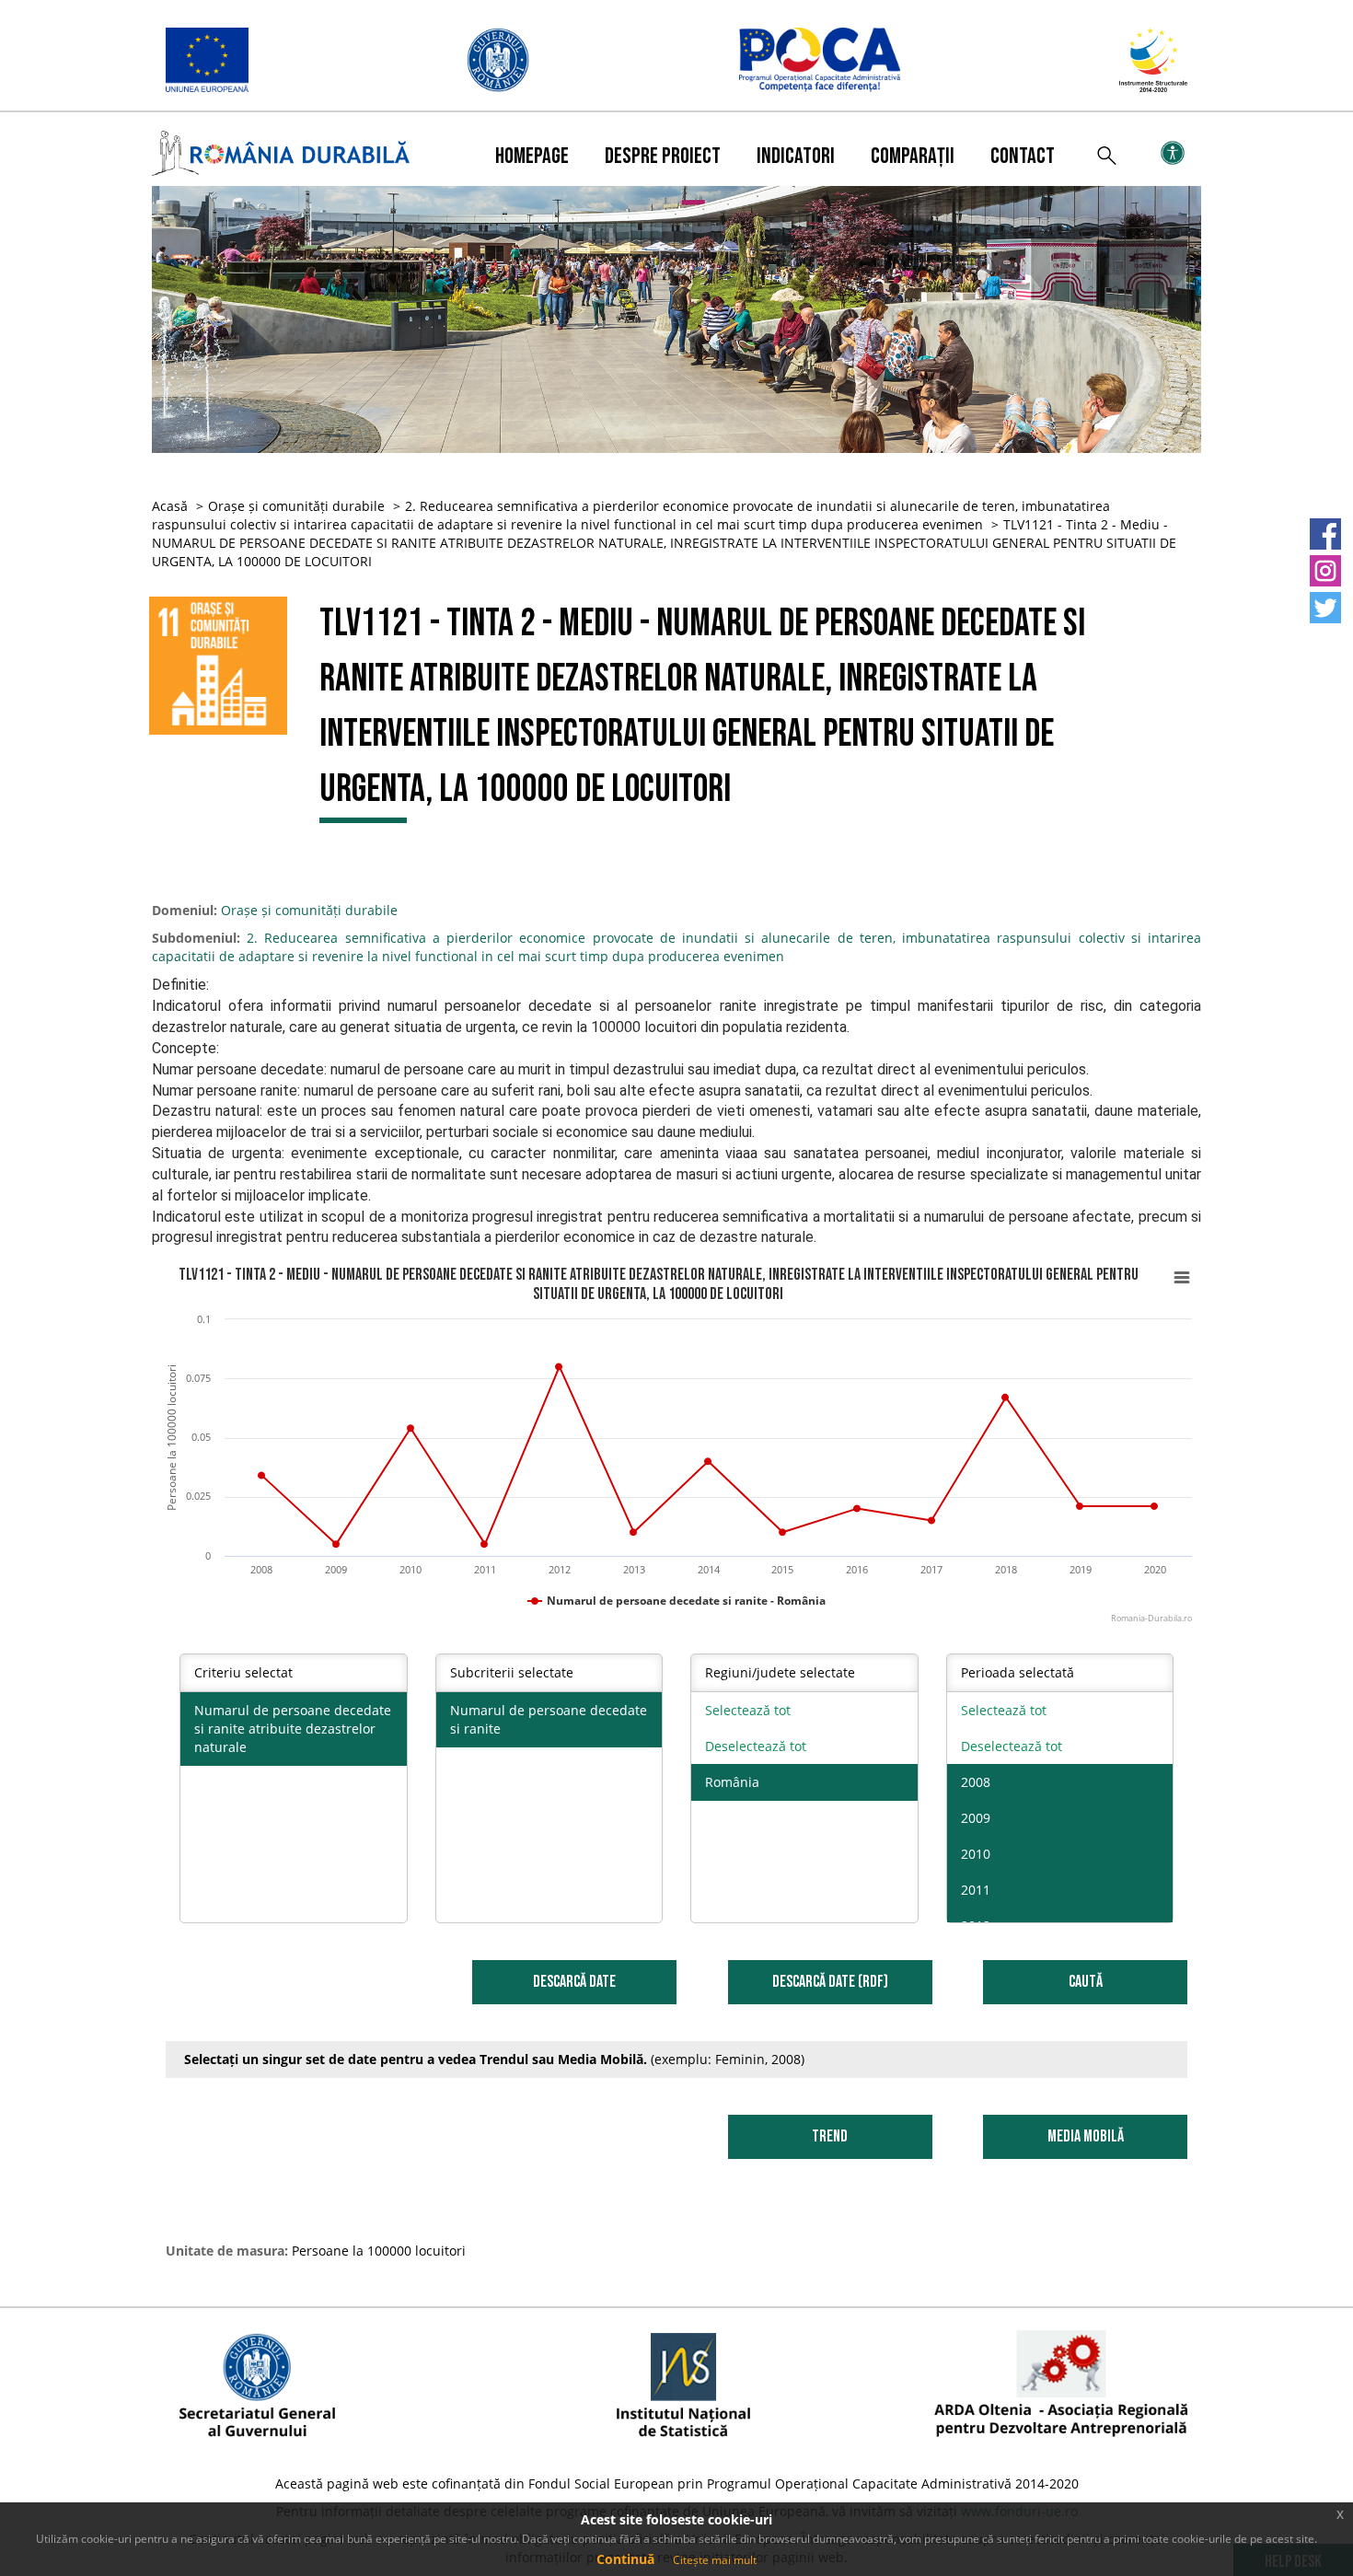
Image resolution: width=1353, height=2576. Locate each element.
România (732, 1782)
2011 (976, 1890)
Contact (1023, 156)
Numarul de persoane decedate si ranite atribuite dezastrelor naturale (293, 1729)
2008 (976, 1782)
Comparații (913, 156)
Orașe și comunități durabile (296, 506)
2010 (976, 1854)
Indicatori (796, 156)
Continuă (625, 2559)
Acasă (170, 506)
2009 (976, 1818)
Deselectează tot (756, 1746)
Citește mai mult (715, 2560)
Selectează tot (748, 1710)
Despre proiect (663, 156)
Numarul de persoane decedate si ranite (549, 1719)
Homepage (532, 156)
